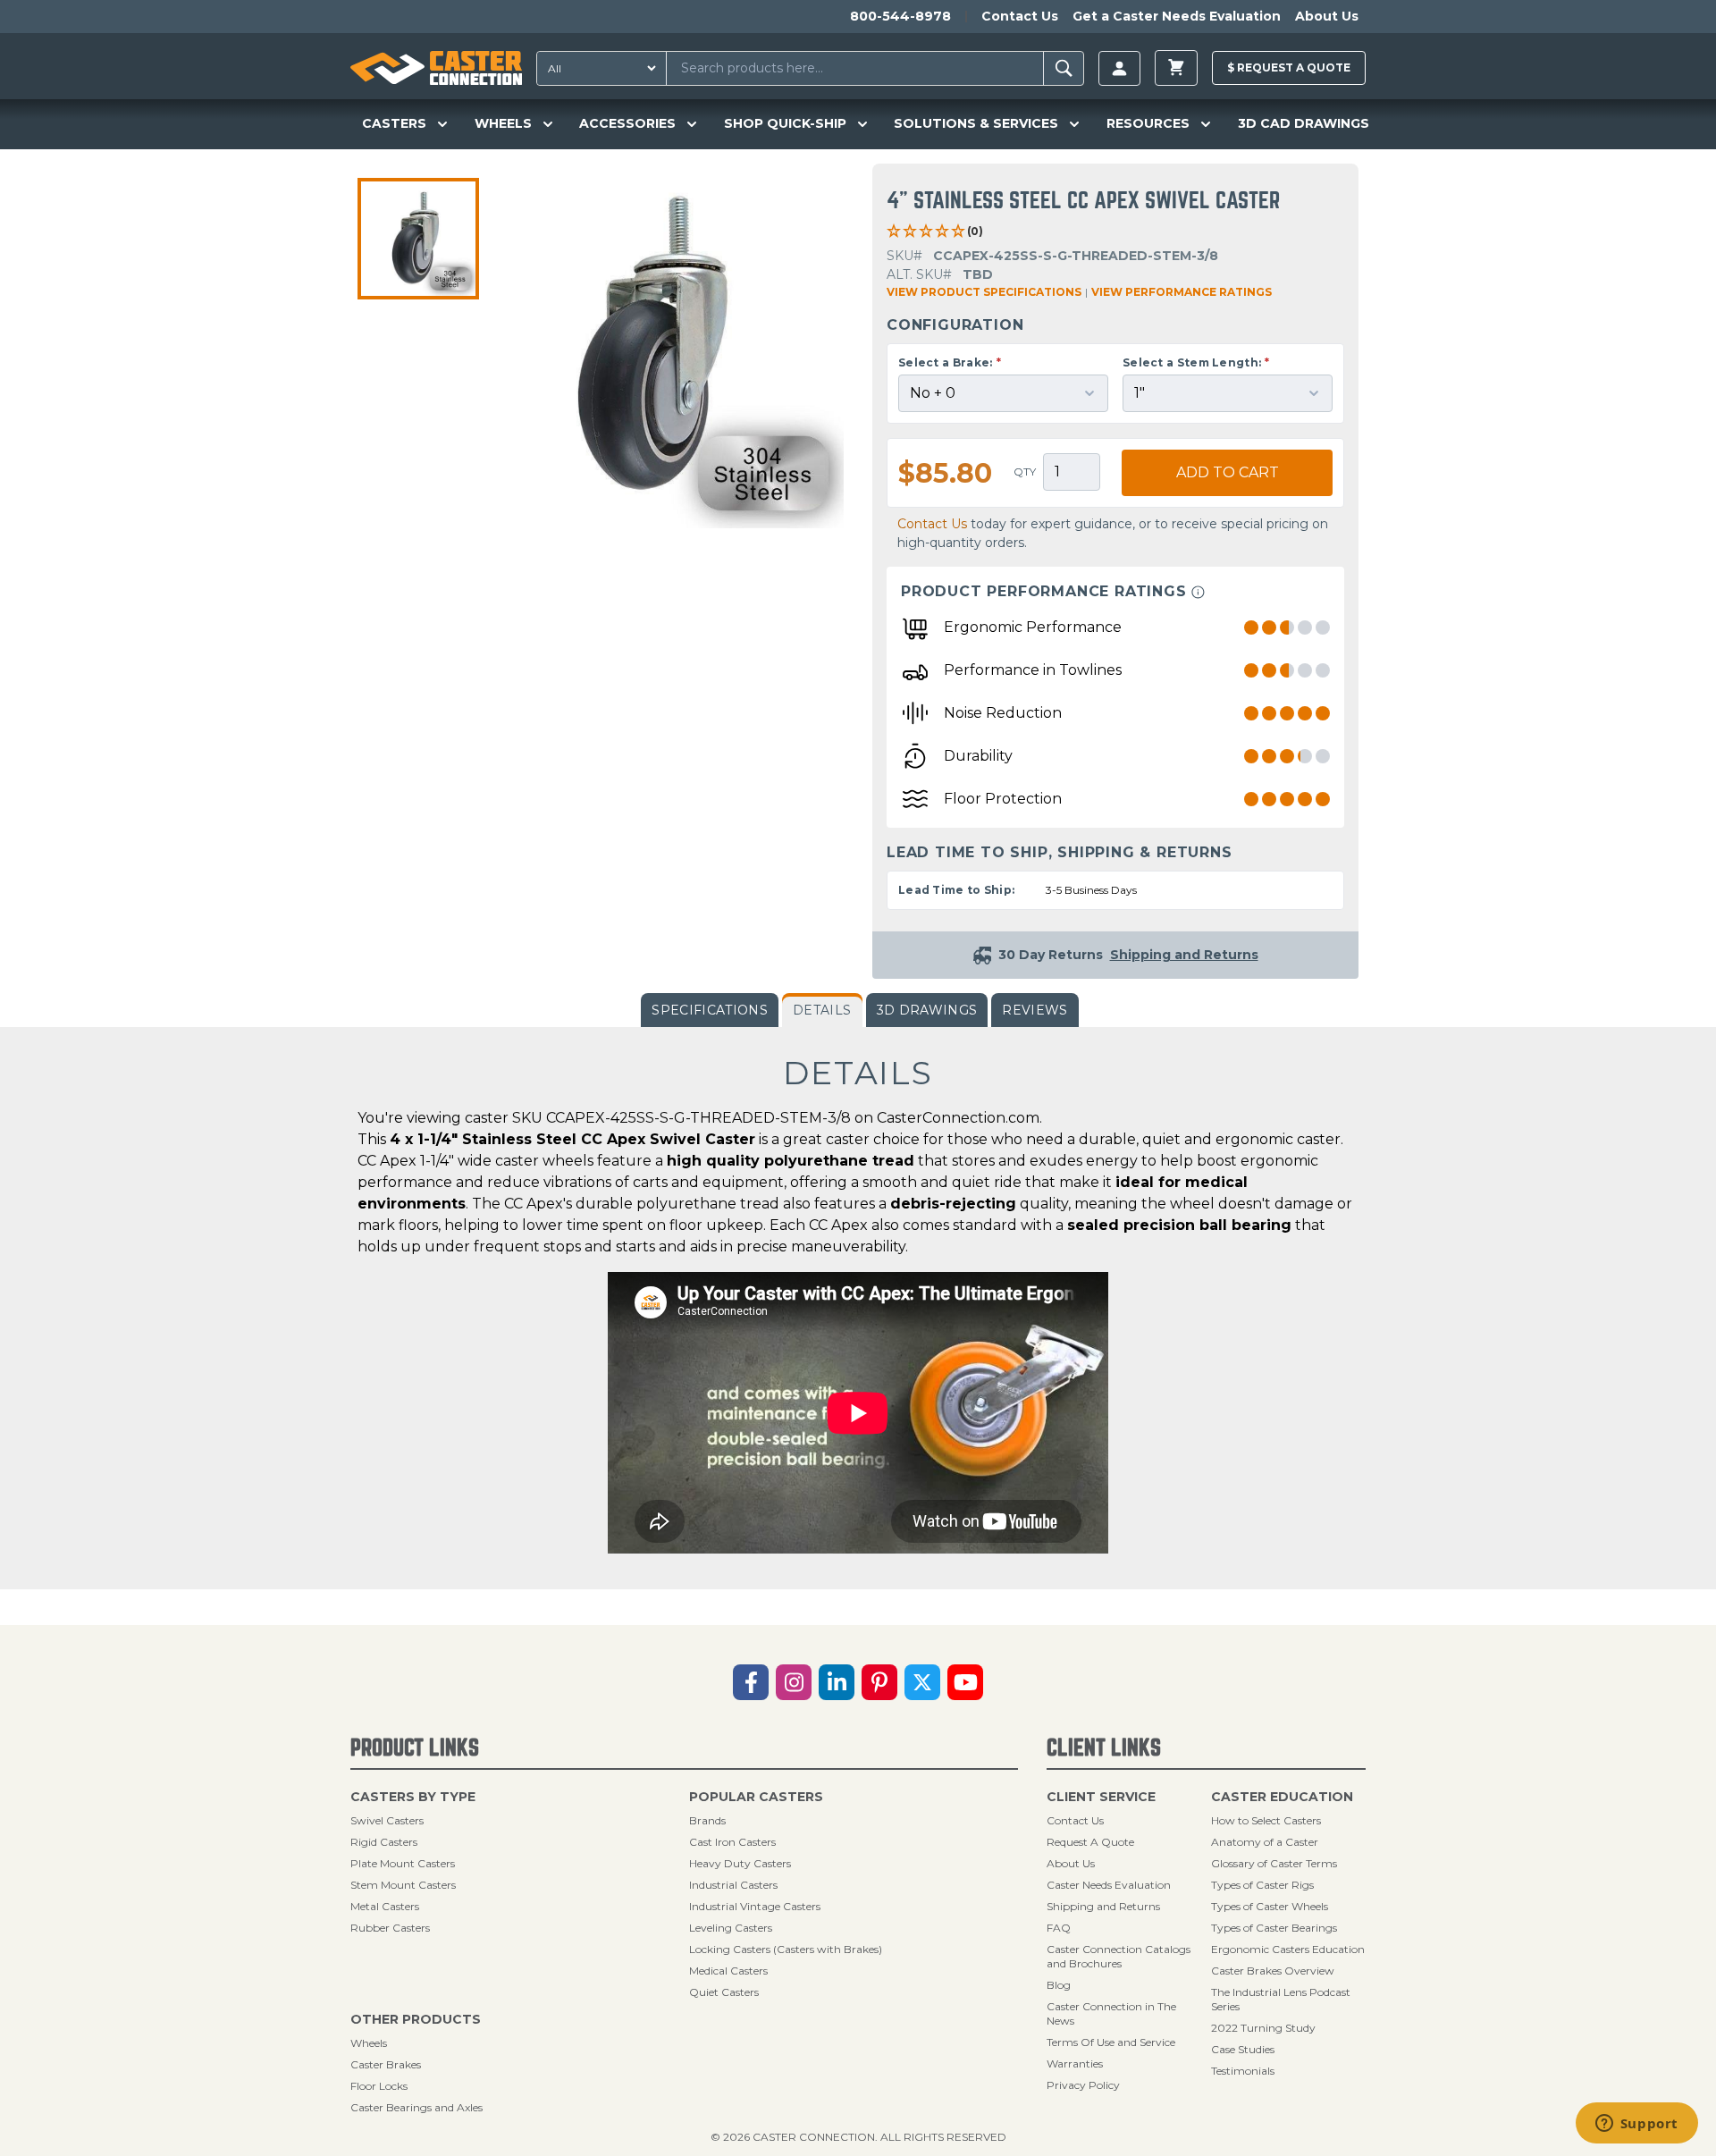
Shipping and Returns (1103, 1906)
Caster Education (1282, 1797)
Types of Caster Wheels (1270, 1906)
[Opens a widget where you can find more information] (1636, 2125)
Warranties (1075, 2063)
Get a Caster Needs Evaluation (1177, 16)
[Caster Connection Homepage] (436, 68)
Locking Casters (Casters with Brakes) (786, 1949)
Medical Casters (728, 1971)
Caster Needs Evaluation (1109, 1885)
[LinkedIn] (837, 1682)
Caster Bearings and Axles (416, 2107)
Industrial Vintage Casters (755, 1906)
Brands (707, 1820)
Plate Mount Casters (403, 1863)
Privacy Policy (1083, 2085)
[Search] (1064, 68)
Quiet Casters (724, 1992)
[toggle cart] (1176, 68)
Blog (1059, 1985)
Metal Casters (385, 1906)
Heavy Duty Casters (740, 1863)
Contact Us (1020, 16)
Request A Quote (1090, 1842)
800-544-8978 (900, 16)
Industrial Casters (733, 1885)
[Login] (1119, 68)
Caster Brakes (386, 2064)
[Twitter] (922, 1682)
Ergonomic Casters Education (1288, 1949)
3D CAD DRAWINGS (1304, 123)
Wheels (369, 2043)
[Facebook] (751, 1682)
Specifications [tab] (710, 1010)
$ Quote (1289, 67)
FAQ (1059, 1928)
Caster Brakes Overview (1273, 1971)
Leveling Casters (731, 1928)
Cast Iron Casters (732, 1842)
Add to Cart (1228, 472)
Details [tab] (822, 1010)
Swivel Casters (387, 1820)
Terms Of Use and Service (1111, 2042)
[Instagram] (794, 1682)
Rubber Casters (390, 1928)
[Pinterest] (879, 1682)
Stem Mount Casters (403, 1885)
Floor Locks (379, 2086)
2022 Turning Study (1263, 2028)
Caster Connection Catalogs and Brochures (1119, 1956)
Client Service (1101, 1797)
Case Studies (1243, 2049)
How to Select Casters (1266, 1820)
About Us (1327, 16)
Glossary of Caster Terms (1274, 1863)
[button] (418, 239)
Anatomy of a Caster (1265, 1842)
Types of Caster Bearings (1274, 1928)
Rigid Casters (384, 1842)
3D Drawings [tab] (927, 1010)
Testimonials (1243, 2071)
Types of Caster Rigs (1262, 1885)
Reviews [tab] (1035, 1010)
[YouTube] (965, 1682)
